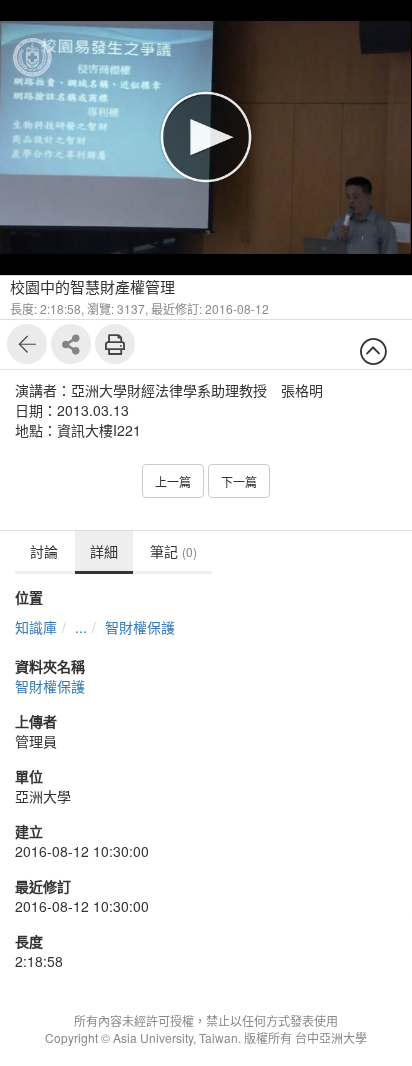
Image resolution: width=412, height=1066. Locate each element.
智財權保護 (140, 627)
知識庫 (36, 627)
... (81, 627)
